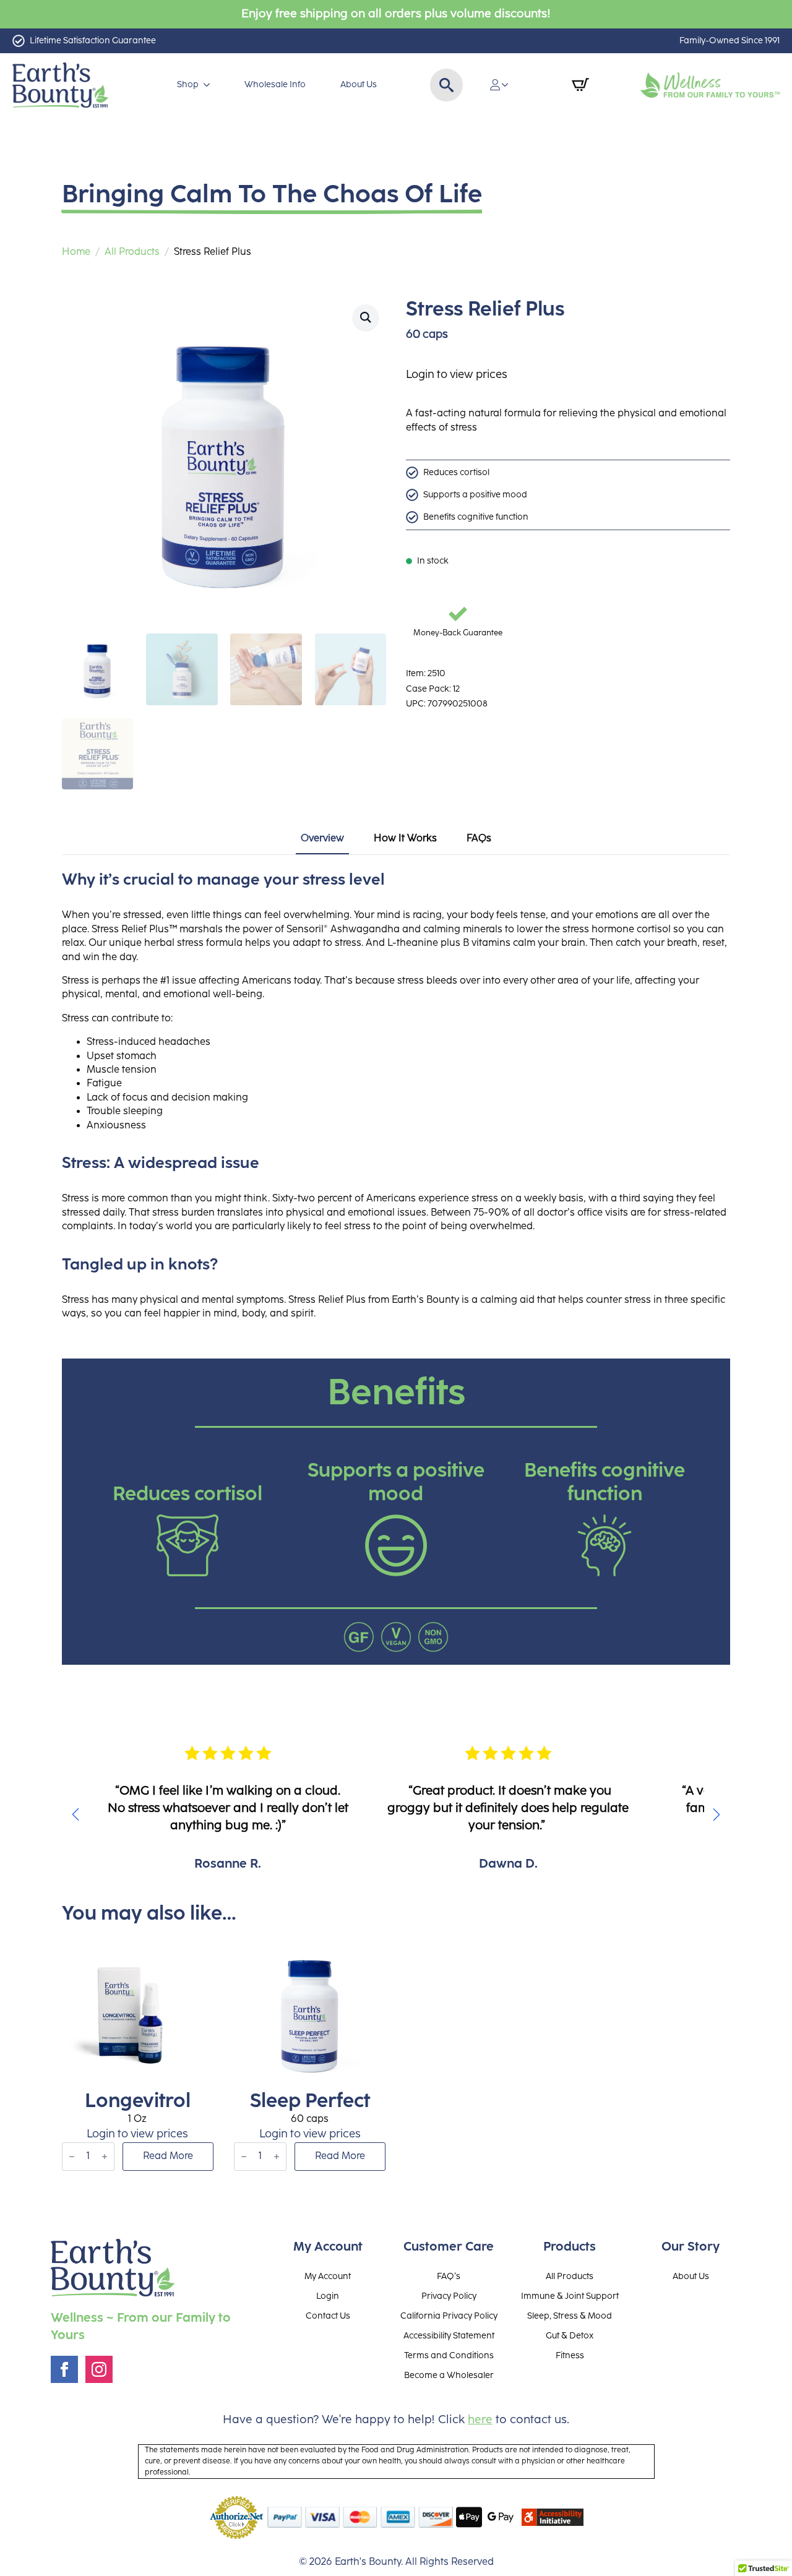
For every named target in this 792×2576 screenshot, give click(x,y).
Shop (188, 84)
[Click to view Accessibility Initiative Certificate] (553, 2517)
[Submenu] (509, 85)
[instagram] (99, 2369)
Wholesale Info (275, 84)
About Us (359, 84)
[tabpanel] (396, 1096)
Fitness (570, 2356)
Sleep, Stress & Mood (570, 2316)
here (480, 2420)
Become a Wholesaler (449, 2376)
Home (76, 252)
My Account (328, 2277)
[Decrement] (72, 2157)
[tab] (322, 839)
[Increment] (105, 2157)
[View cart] (580, 85)
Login (328, 2296)
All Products (132, 252)
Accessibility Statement (449, 2336)
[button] (366, 317)
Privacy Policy (449, 2296)
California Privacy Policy (449, 2316)
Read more (168, 2156)
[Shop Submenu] (209, 85)
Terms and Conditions (449, 2356)
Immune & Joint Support (570, 2296)
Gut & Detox (570, 2336)
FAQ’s (449, 2277)
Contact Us (328, 2316)
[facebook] (64, 2369)
